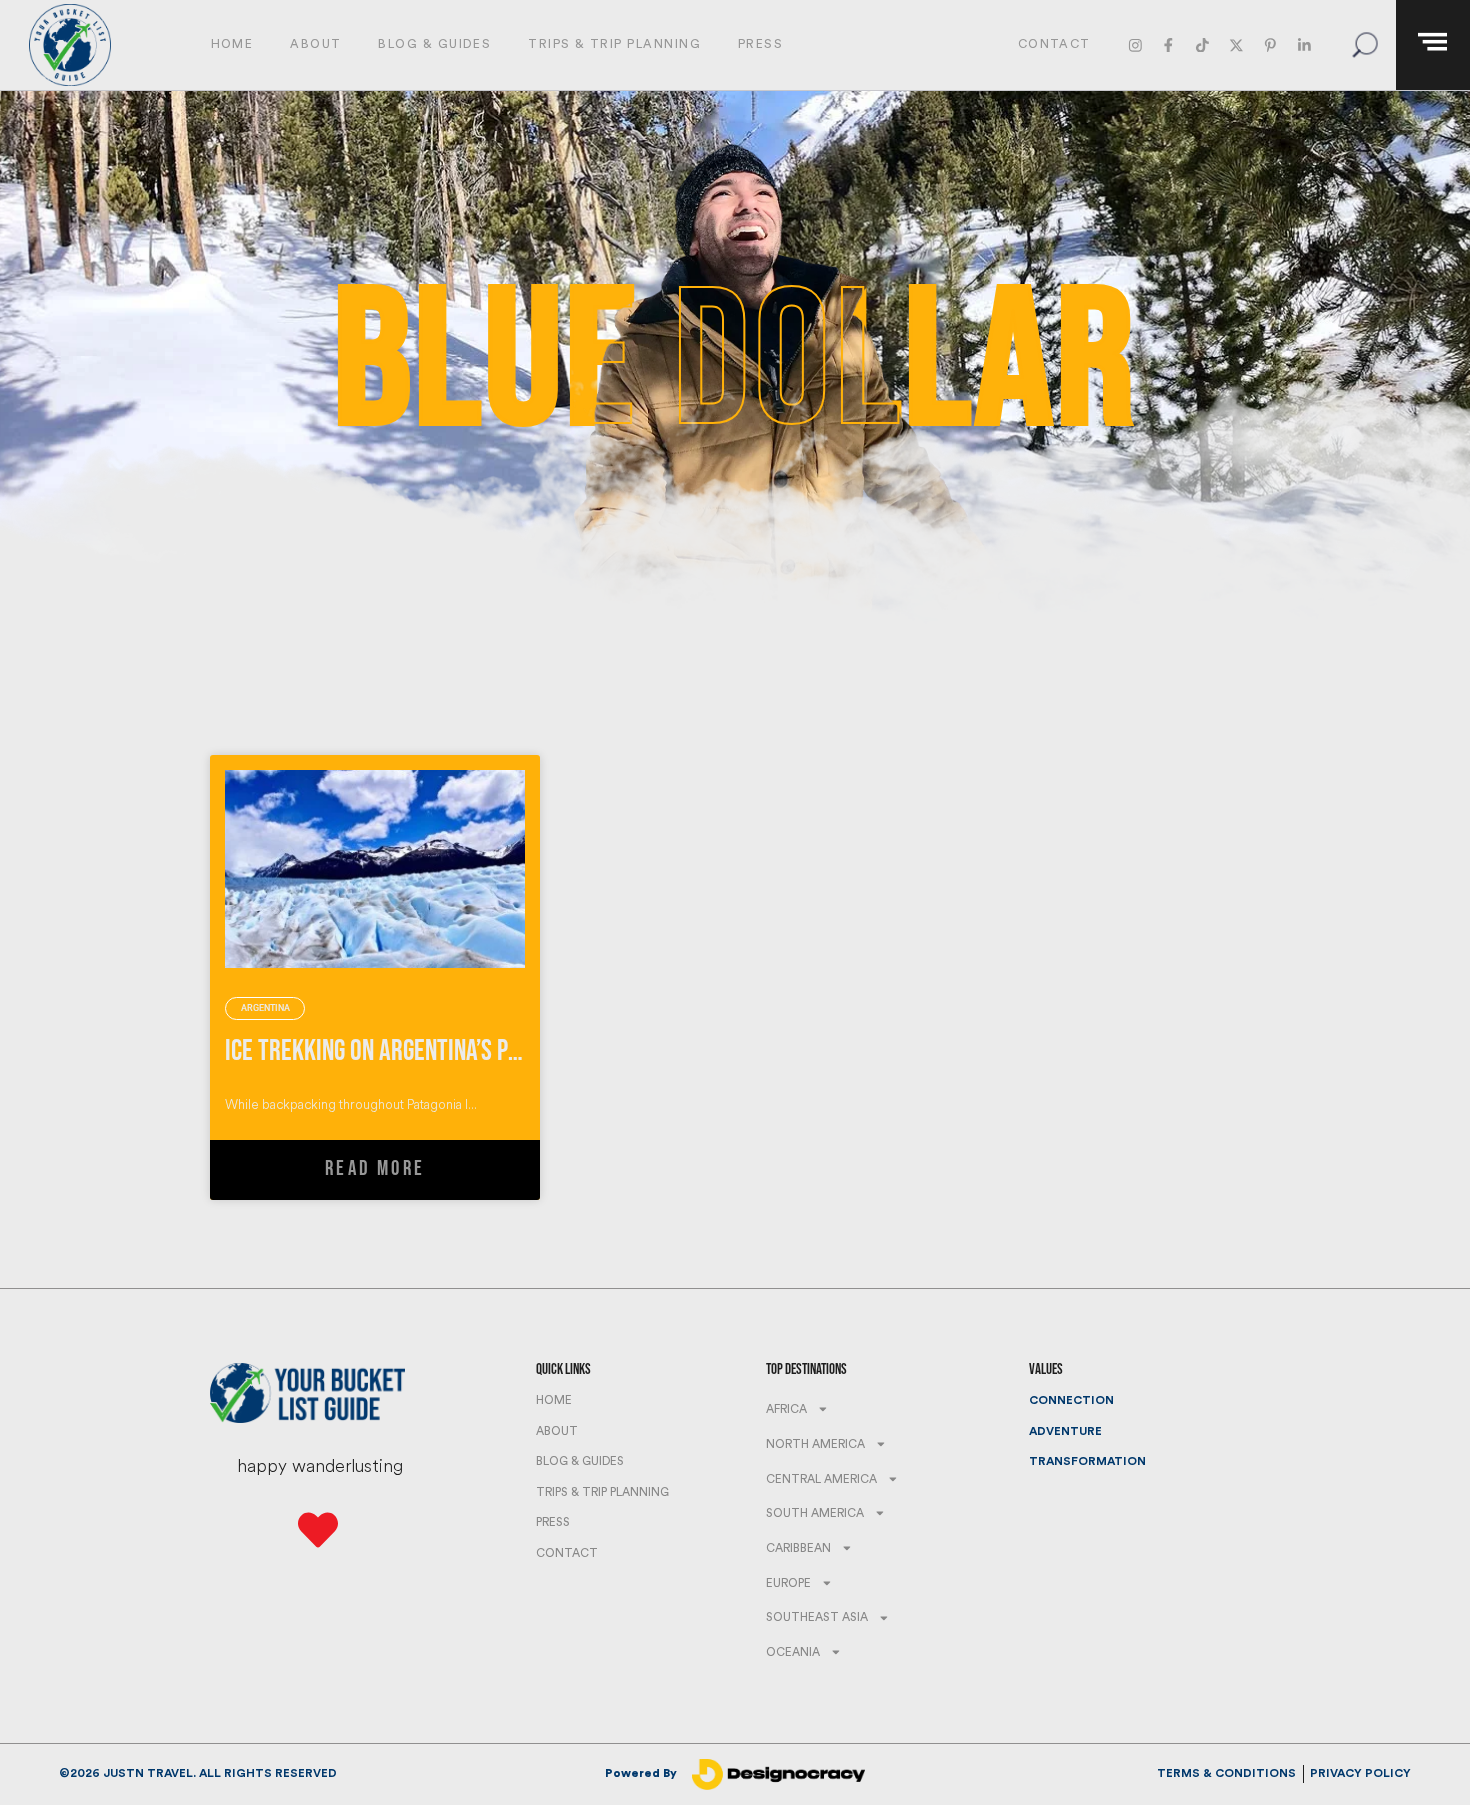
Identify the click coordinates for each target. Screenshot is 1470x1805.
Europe (788, 1583)
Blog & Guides (434, 44)
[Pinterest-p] (1270, 44)
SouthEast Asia (817, 1617)
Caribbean (798, 1548)
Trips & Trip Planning (614, 44)
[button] (1364, 45)
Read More (375, 1168)
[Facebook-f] (1168, 44)
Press (760, 44)
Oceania (793, 1652)
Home (232, 44)
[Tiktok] (1202, 44)
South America (815, 1513)
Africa (786, 1409)
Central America (821, 1479)
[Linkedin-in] (1303, 44)
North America (815, 1444)
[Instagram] (1134, 44)
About (315, 44)
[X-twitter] (1236, 44)
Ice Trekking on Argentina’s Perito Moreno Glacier (471, 1051)
